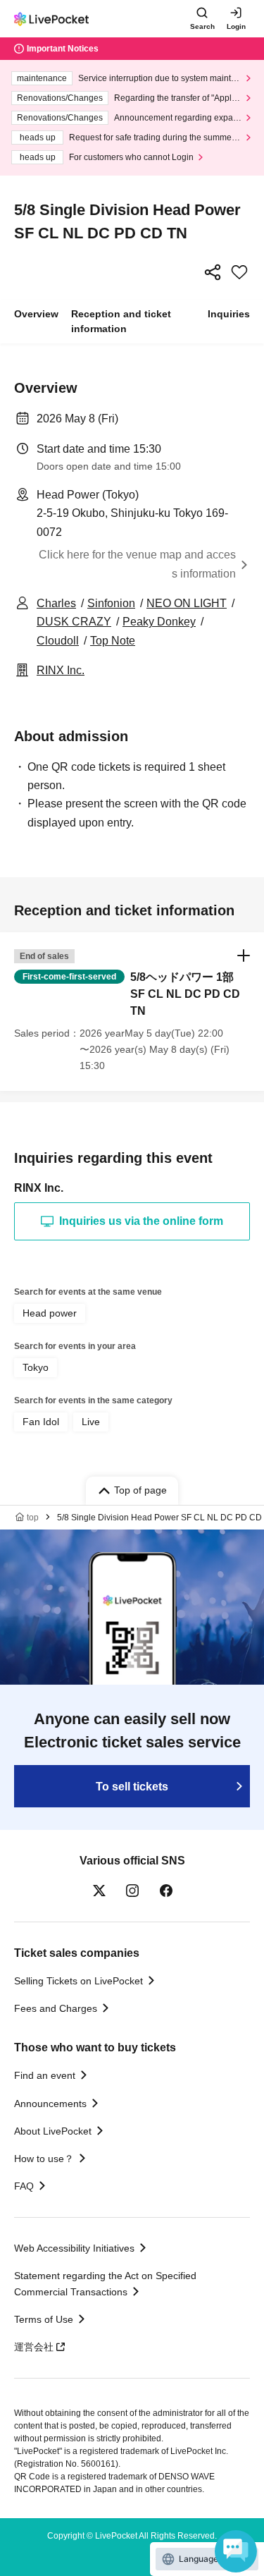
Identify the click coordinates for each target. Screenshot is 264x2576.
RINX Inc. (61, 670)
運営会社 (34, 2347)
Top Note (113, 641)
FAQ (24, 2186)
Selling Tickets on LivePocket (78, 1981)
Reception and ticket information (121, 321)
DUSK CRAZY (74, 622)
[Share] (213, 272)
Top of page (140, 1490)
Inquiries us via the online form (141, 1221)
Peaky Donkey (159, 622)
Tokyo (36, 1367)
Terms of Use (44, 2319)
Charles (56, 603)
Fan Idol (41, 1422)
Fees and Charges (56, 2008)
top (33, 1518)
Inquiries (229, 314)
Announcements (50, 2104)
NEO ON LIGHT (187, 603)
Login (236, 26)
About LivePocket (53, 2131)
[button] (132, 1012)
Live (91, 1422)
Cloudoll (58, 641)
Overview (36, 314)
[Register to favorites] (239, 272)
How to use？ (44, 2159)
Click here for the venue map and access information (137, 564)
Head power (50, 1313)
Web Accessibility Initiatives (74, 2248)
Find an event (45, 2075)
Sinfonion (111, 603)
